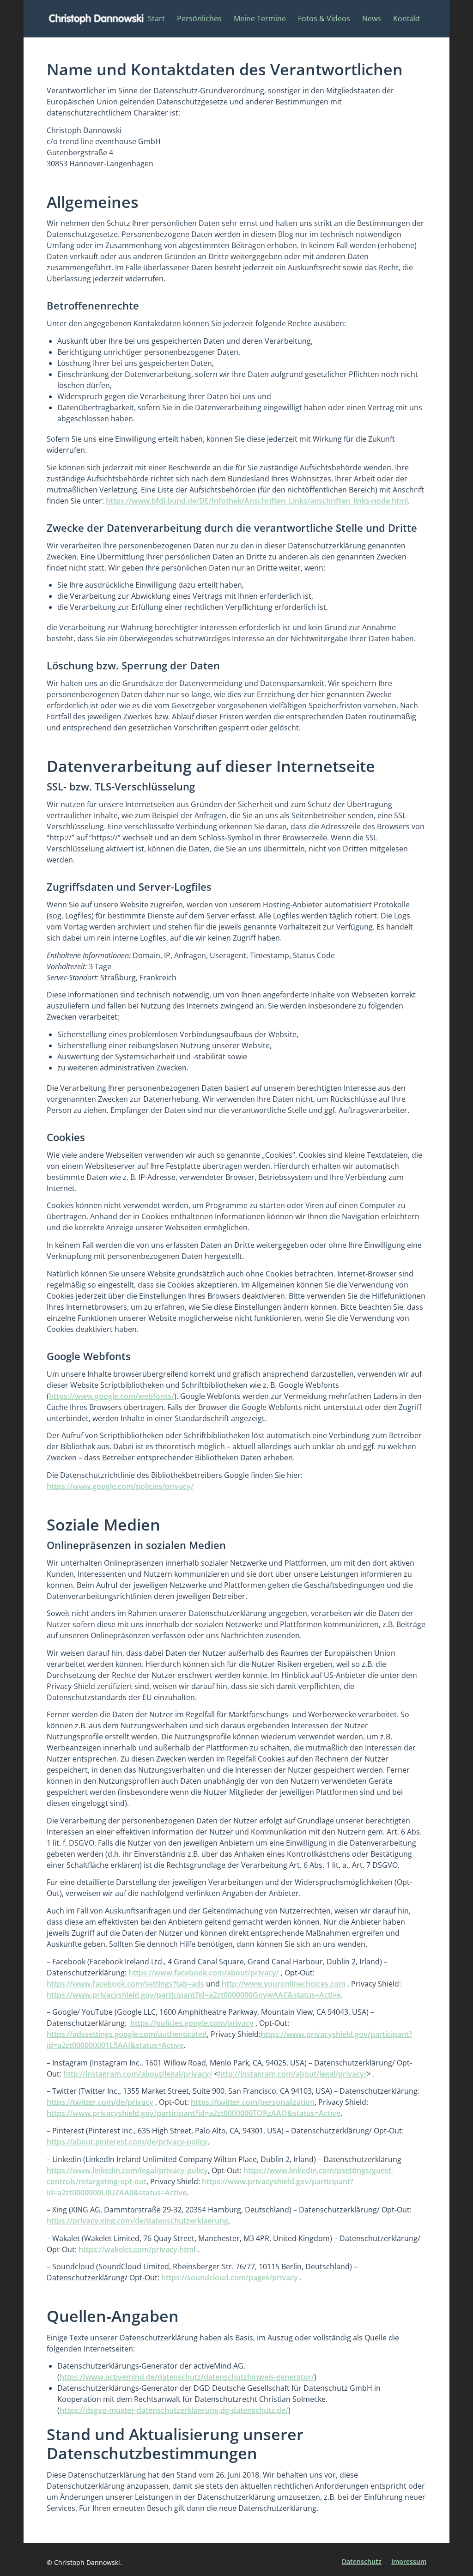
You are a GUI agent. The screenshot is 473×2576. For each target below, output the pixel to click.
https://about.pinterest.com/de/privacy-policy (127, 2142)
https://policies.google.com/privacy (192, 2023)
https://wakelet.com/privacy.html (137, 2249)
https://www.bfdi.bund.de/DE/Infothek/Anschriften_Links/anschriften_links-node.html (257, 501)
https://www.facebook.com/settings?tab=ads (125, 1984)
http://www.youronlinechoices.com (284, 1984)
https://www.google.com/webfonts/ (112, 1396)
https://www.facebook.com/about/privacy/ (204, 1973)
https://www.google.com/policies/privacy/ (120, 1486)
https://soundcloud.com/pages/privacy (230, 2278)
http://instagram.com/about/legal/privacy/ (138, 2074)
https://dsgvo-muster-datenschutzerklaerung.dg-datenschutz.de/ (174, 2410)
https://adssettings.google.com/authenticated (127, 2034)
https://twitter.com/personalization (253, 2102)
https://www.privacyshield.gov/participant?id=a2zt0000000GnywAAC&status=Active (194, 1995)
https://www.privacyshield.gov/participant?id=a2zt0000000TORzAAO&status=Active (194, 2113)
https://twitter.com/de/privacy (100, 2102)
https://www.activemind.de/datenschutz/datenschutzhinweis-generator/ (187, 2377)
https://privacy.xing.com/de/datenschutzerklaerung (137, 2221)
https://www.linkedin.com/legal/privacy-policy (127, 2170)
